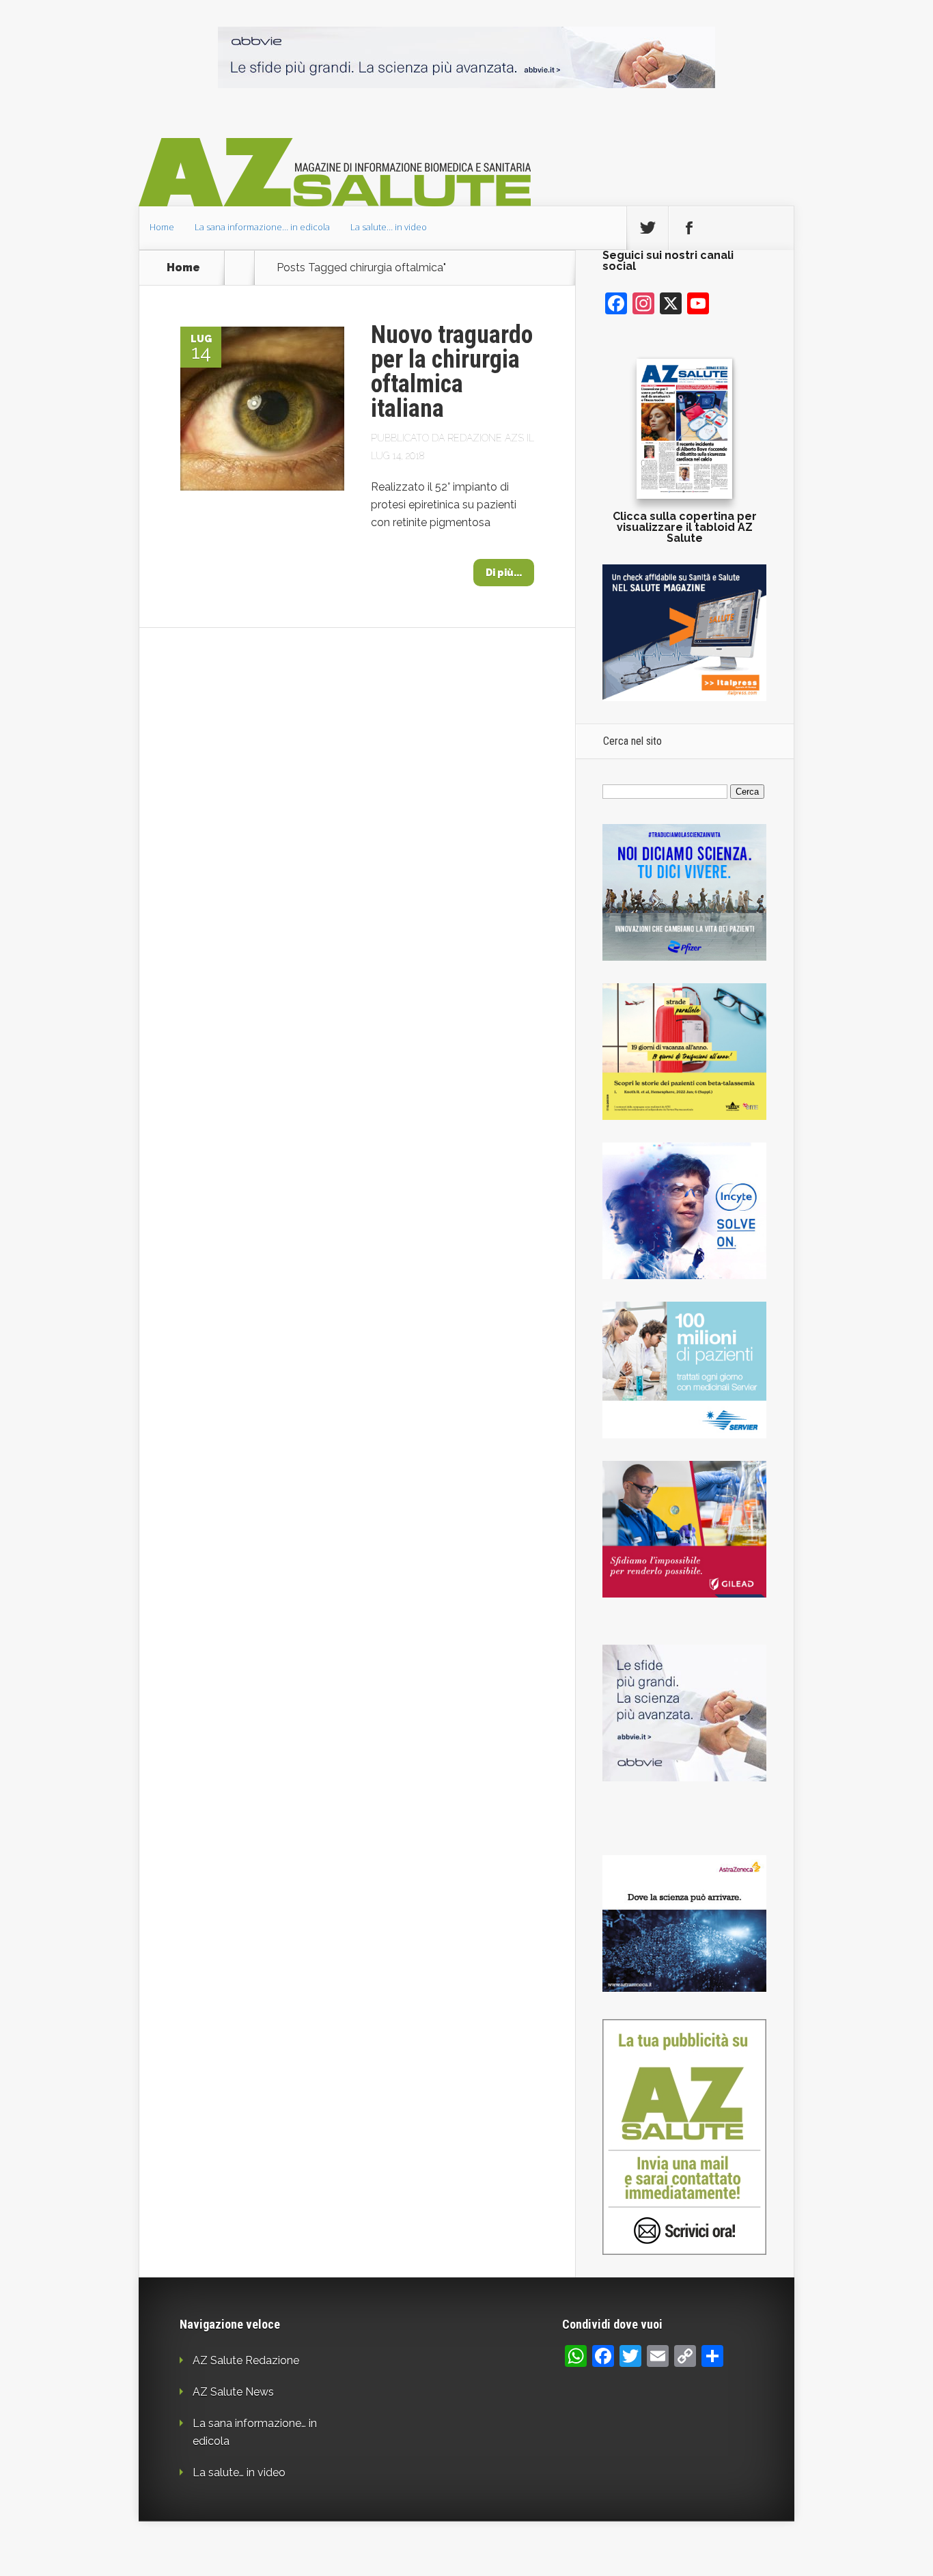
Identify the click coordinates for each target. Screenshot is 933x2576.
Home (162, 227)
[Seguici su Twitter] (647, 228)
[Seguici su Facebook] (689, 228)
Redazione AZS (486, 438)
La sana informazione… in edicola (262, 227)
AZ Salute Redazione (246, 2360)
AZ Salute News (233, 2392)
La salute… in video (389, 227)
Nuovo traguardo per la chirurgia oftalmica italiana (452, 372)
